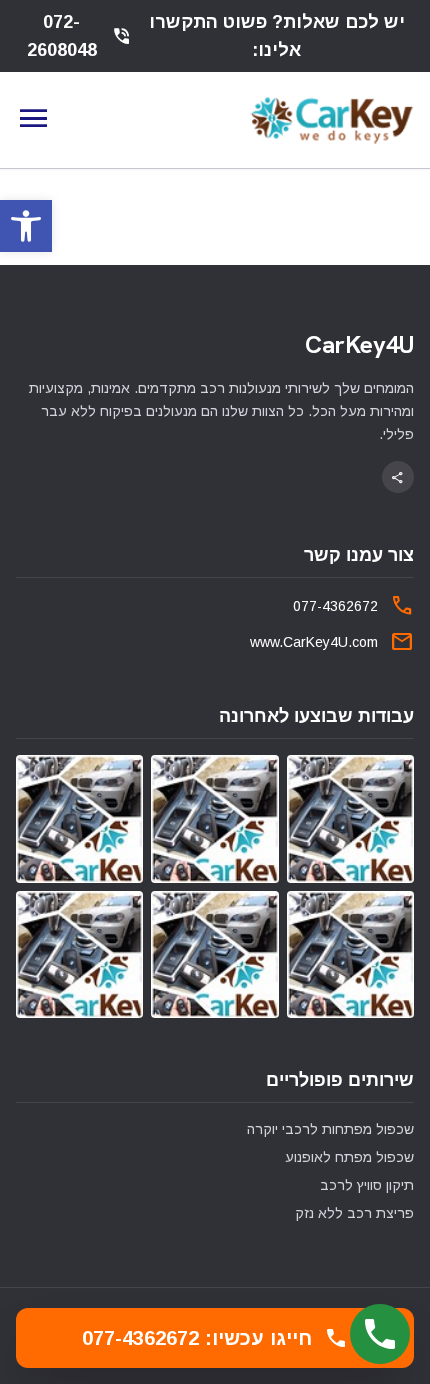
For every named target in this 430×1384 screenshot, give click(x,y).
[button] (26, 226)
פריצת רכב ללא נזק (354, 1213)
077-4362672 (335, 606)
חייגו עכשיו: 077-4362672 (215, 1338)
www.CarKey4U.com (314, 642)
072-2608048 (79, 36)
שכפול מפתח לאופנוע (349, 1157)
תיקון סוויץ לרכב (367, 1185)
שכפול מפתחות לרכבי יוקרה (330, 1129)
